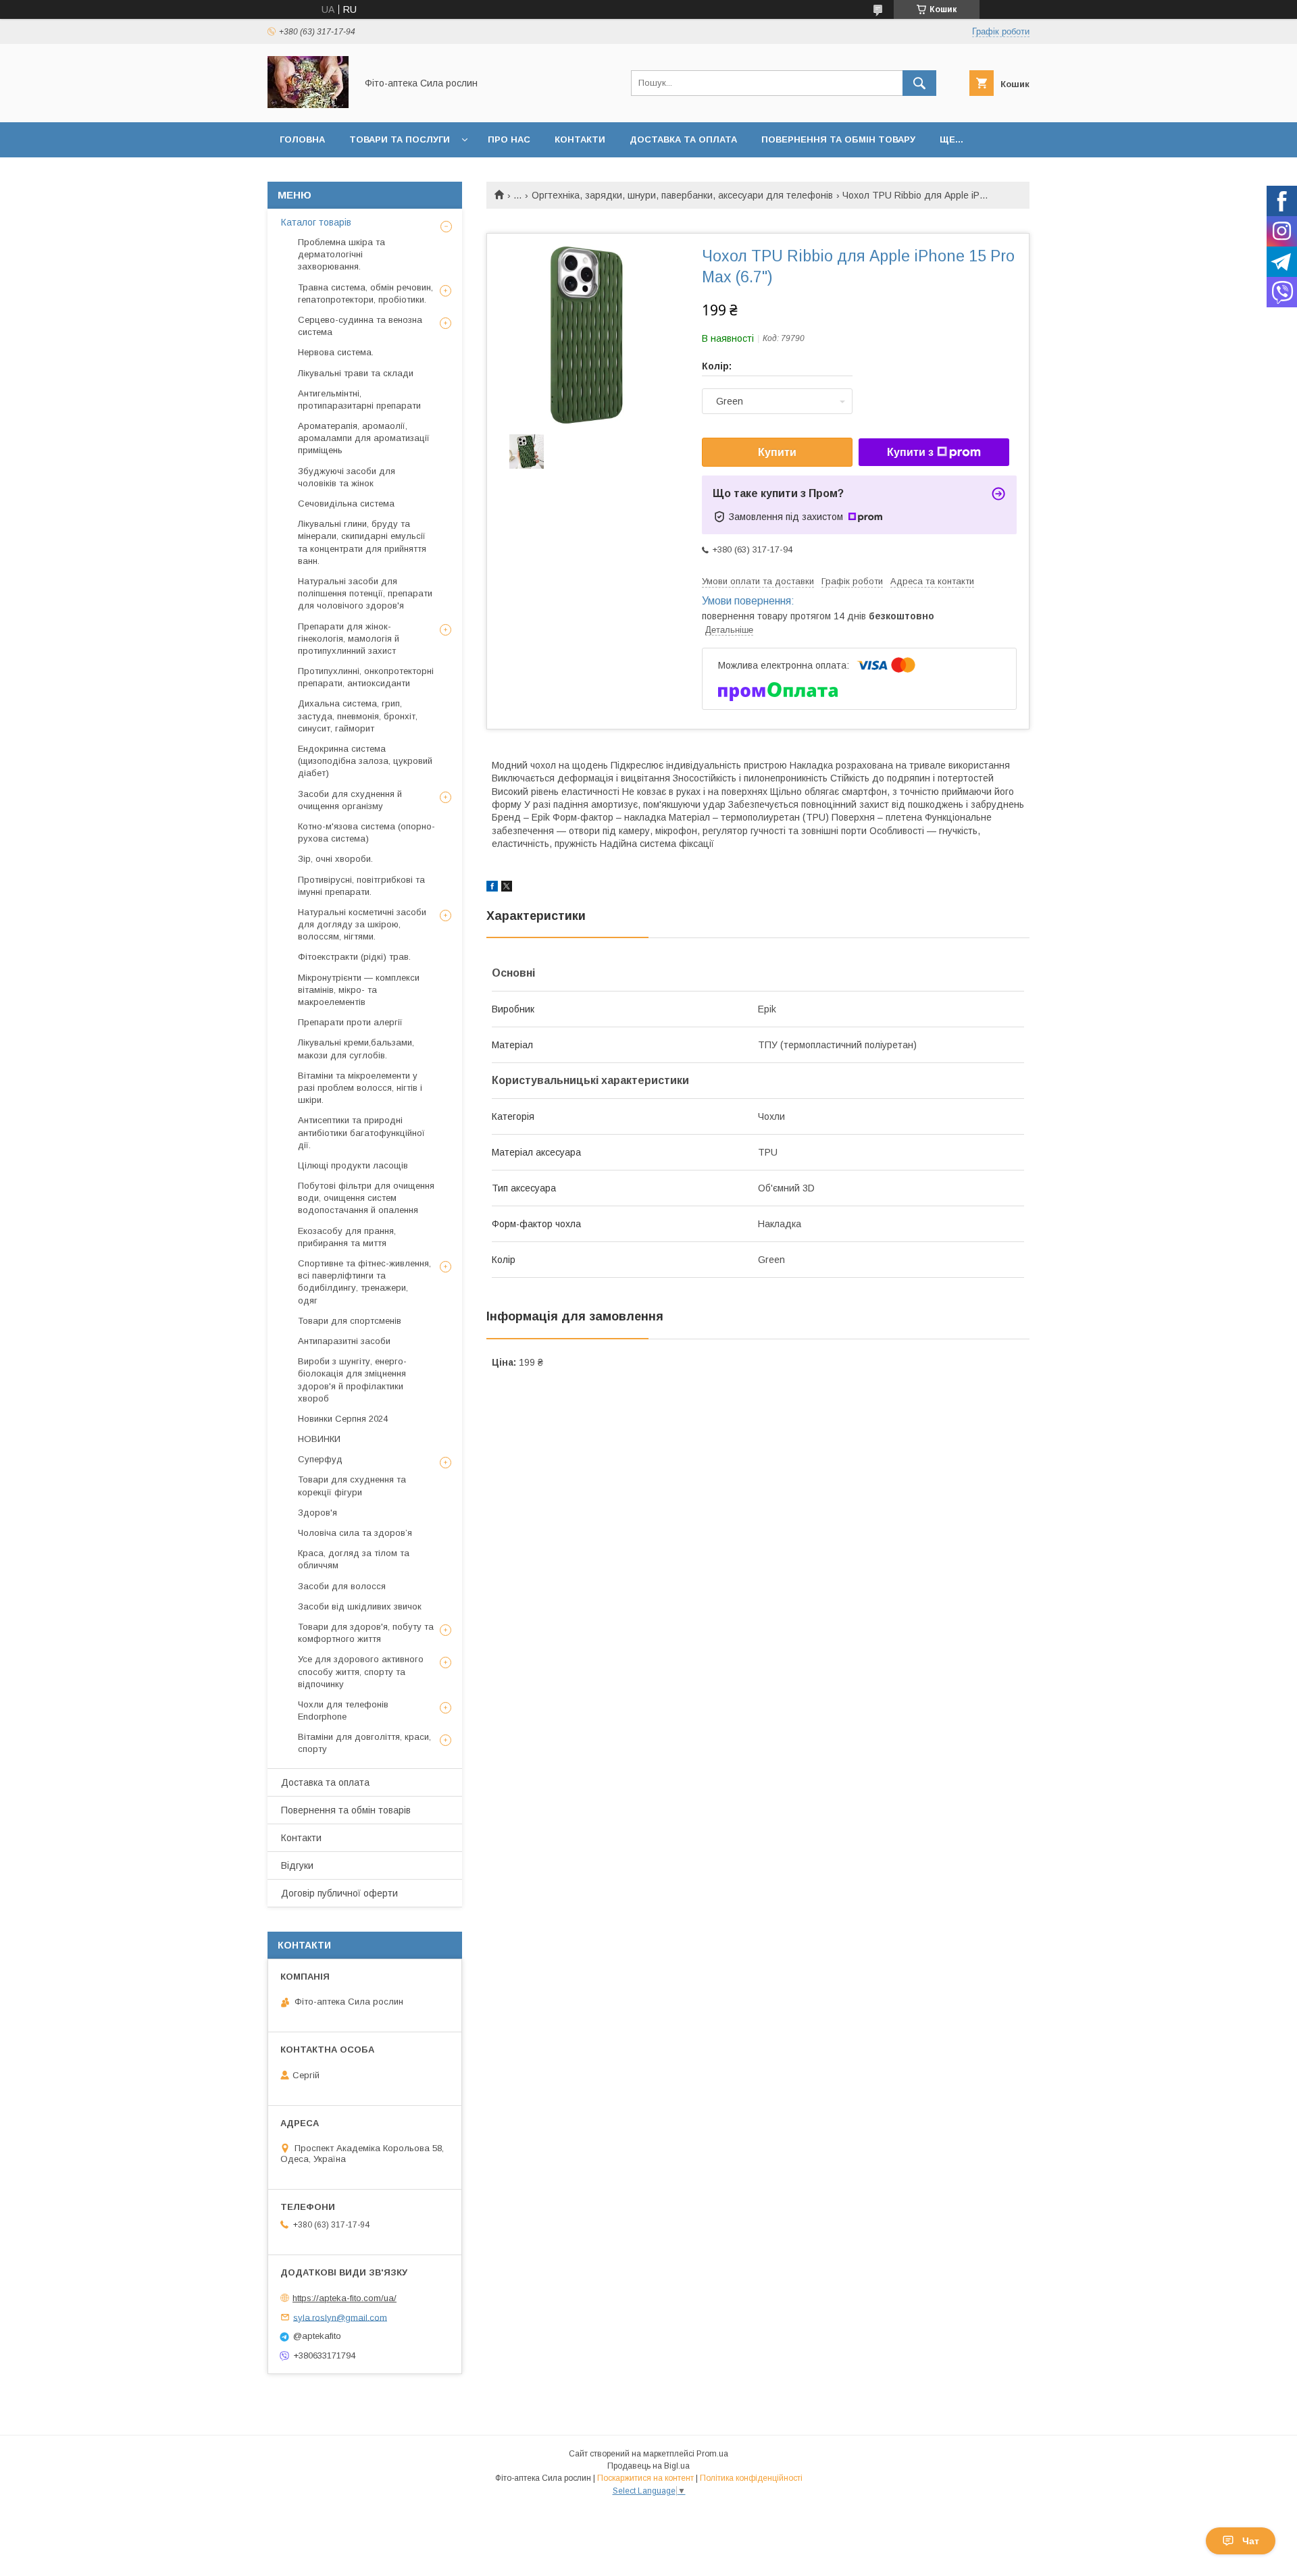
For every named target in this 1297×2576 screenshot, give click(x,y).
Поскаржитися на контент (645, 2478)
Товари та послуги (400, 139)
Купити (777, 452)
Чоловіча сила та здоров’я (355, 1533)
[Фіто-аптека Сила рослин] (308, 105)
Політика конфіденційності (751, 2478)
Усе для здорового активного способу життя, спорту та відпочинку (361, 1671)
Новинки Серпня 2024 (343, 1419)
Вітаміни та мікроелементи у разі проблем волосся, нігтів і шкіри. (360, 1088)
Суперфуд (320, 1459)
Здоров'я (317, 1513)
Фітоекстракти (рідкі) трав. (354, 957)
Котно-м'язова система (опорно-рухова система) (366, 832)
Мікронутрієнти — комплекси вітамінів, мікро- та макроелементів (359, 990)
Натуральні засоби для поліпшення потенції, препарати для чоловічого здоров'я (365, 593)
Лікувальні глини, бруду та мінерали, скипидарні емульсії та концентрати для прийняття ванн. (362, 542)
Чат (1251, 2541)
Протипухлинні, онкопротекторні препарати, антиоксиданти (366, 677)
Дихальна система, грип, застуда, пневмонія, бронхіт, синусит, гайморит (358, 716)
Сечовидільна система (346, 504)
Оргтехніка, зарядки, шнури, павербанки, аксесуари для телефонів (682, 195)
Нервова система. (336, 352)
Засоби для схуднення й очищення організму (350, 800)
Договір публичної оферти (339, 1893)
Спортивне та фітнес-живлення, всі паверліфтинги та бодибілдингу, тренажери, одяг (364, 1282)
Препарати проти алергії (350, 1022)
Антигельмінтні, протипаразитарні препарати (359, 400)
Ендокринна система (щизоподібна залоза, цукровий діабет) (365, 761)
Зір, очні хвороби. (335, 859)
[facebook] (492, 888)
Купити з (910, 452)
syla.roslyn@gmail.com (340, 2317)
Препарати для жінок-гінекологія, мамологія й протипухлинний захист (349, 639)
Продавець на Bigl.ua (648, 2466)
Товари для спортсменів (350, 1321)
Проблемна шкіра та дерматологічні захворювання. (341, 254)
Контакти (580, 139)
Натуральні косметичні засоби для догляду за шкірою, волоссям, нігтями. (362, 924)
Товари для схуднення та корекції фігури (352, 1486)
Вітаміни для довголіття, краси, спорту (364, 1743)
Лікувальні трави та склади (356, 373)
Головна (302, 139)
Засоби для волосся (342, 1586)
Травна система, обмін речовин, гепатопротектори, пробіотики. (365, 293)
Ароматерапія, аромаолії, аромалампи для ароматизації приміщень (364, 438)
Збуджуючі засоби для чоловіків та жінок (347, 477)
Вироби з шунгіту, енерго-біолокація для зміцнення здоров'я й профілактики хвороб (352, 1380)
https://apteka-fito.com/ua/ (345, 2298)
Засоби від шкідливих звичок (360, 1606)
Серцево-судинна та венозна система (360, 326)
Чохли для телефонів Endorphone (343, 1710)
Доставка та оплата (683, 139)
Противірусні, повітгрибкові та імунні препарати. (361, 886)
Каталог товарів (316, 222)
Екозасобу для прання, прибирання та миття (347, 1237)
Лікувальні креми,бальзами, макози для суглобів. (356, 1049)
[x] (507, 888)
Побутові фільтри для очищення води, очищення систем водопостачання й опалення (366, 1198)
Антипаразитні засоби (344, 1341)
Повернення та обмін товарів (346, 1810)
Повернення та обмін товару (838, 139)
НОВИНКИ (319, 1439)
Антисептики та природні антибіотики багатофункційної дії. (361, 1132)
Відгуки (297, 1865)
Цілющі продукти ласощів (353, 1165)
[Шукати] (919, 83)
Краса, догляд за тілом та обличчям (354, 1559)
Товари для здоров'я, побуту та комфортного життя (366, 1633)
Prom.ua (712, 2454)
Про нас (509, 139)
